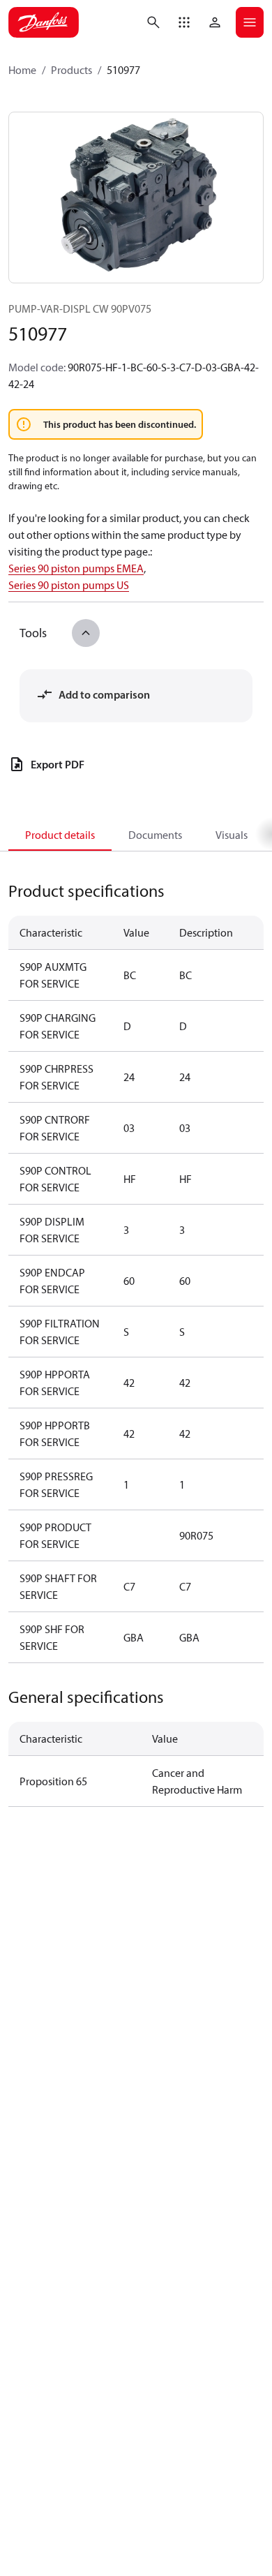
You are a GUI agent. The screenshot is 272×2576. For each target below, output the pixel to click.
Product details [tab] (60, 835)
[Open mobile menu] (250, 22)
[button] (184, 22)
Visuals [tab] (232, 835)
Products (71, 70)
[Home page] (44, 22)
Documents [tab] (155, 835)
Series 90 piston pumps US (69, 585)
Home (22, 70)
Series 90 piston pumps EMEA (76, 568)
